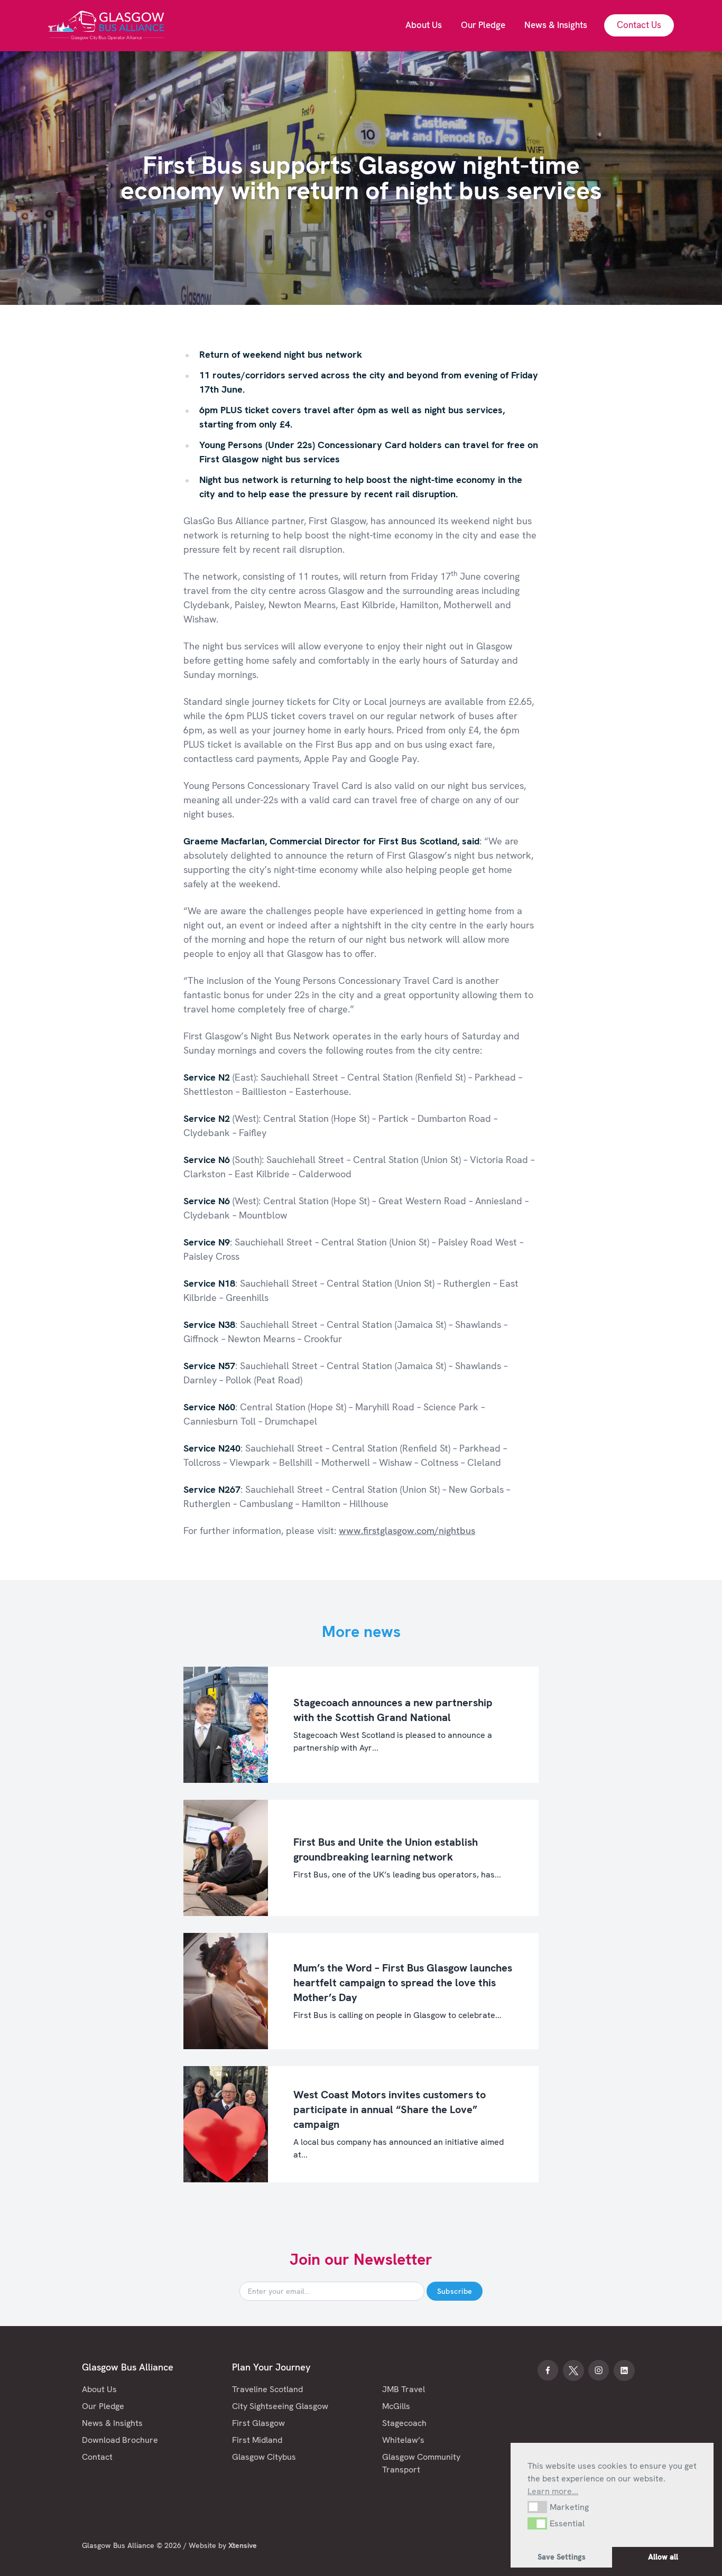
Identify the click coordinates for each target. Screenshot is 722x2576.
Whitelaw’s (403, 2440)
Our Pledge (103, 2406)
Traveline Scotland (267, 2389)
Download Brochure (120, 2440)
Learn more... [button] (553, 2491)
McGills (396, 2406)
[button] (537, 2507)
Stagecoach (404, 2423)
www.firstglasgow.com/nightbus (407, 1531)
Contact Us (639, 25)
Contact (97, 2457)
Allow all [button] (663, 2557)
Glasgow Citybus (264, 2457)
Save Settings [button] (562, 2557)
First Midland (257, 2440)
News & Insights (112, 2423)
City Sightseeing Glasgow (280, 2406)
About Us (99, 2389)
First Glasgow (258, 2423)
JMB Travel (404, 2389)
